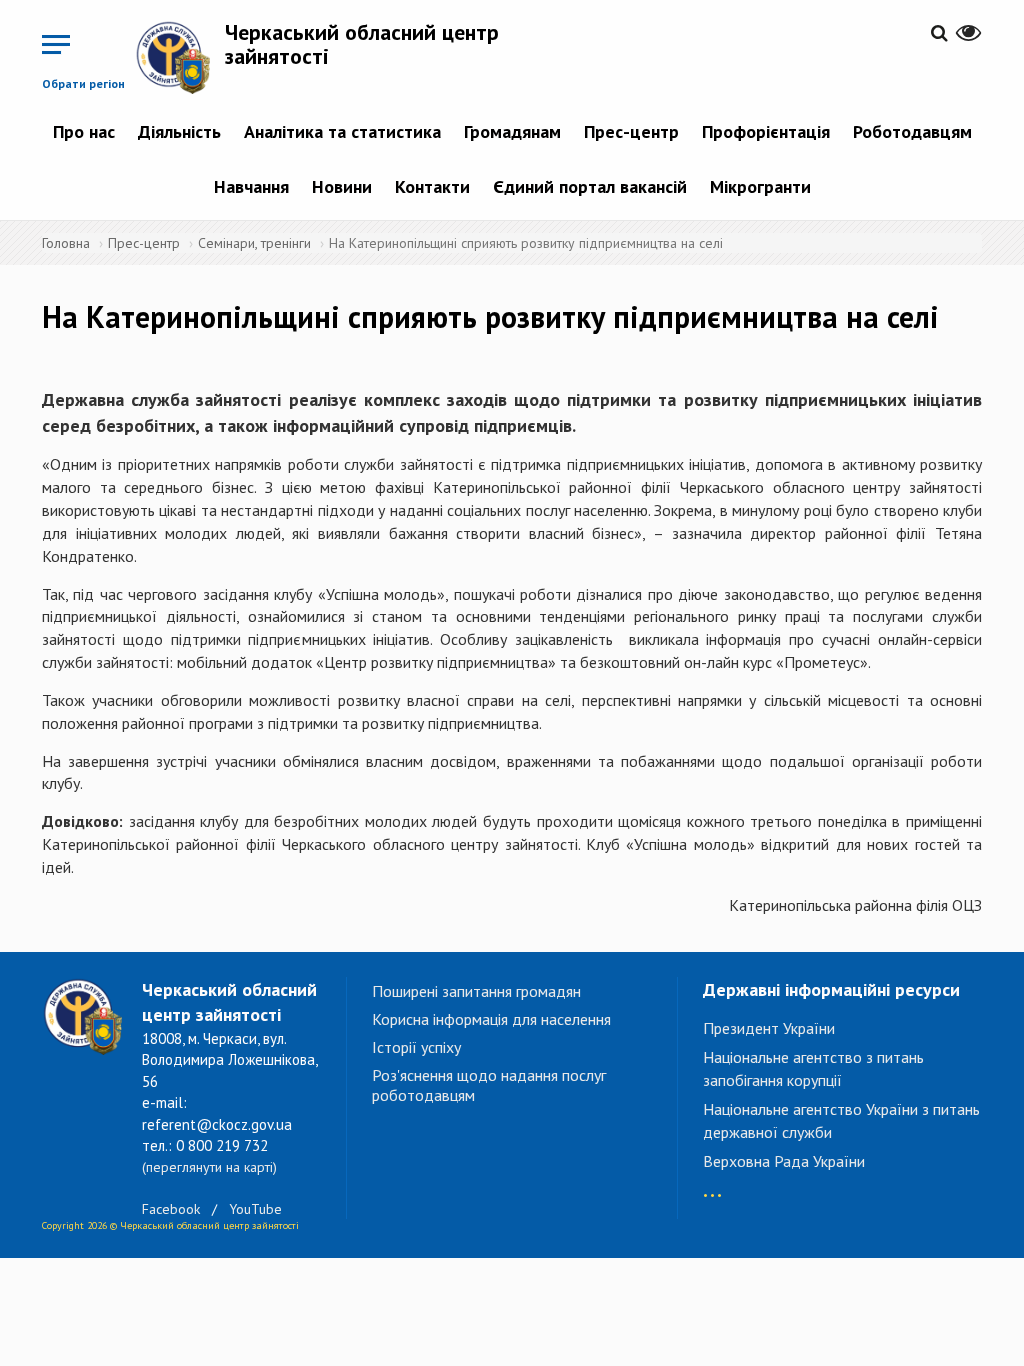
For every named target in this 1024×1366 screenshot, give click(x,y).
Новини (342, 186)
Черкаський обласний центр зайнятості (362, 44)
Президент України (769, 1028)
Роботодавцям (912, 131)
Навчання (251, 186)
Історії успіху (416, 1047)
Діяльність (179, 131)
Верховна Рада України (784, 1161)
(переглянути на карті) (209, 1167)
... (712, 1185)
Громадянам (512, 131)
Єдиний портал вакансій (590, 186)
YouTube (255, 1209)
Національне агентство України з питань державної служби (841, 1120)
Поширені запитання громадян (476, 991)
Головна (66, 243)
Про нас (84, 131)
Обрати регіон (83, 83)
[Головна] (180, 57)
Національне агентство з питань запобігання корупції (813, 1068)
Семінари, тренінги (254, 243)
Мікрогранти (760, 186)
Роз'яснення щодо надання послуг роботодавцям (489, 1085)
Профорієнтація (766, 131)
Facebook (171, 1209)
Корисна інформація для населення (491, 1019)
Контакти (432, 186)
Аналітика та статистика (342, 131)
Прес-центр (631, 131)
